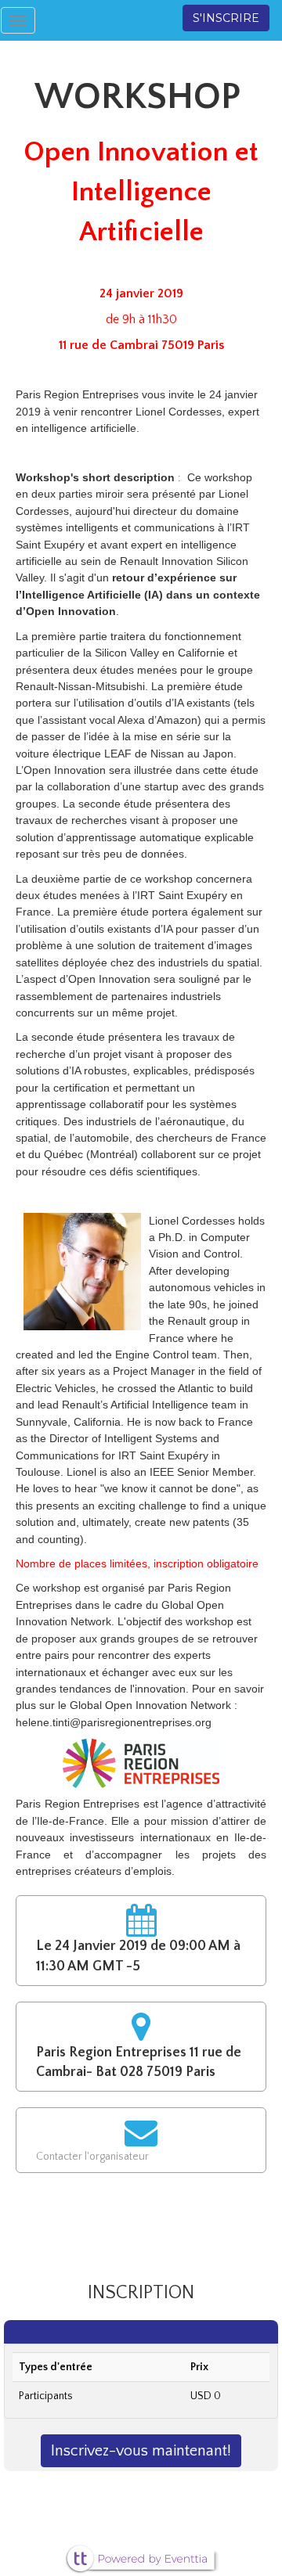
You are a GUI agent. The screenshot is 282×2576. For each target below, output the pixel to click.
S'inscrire (226, 18)
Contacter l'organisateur (92, 2157)
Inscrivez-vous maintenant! (141, 2451)
